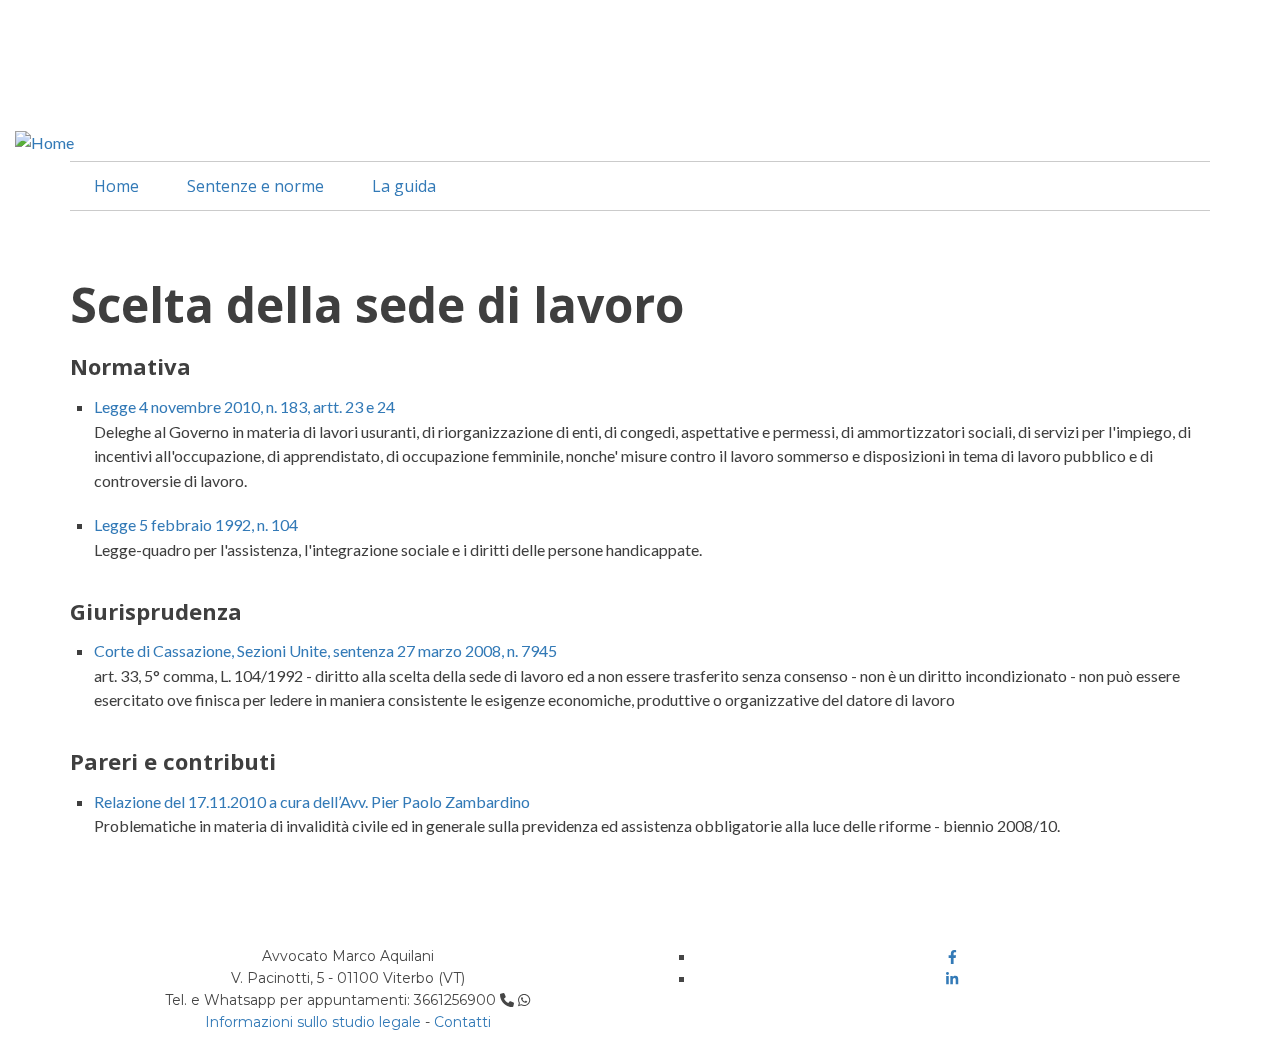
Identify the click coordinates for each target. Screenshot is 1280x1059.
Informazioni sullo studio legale (313, 1022)
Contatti (462, 1022)
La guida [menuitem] (404, 186)
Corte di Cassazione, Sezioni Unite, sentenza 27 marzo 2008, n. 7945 (325, 650)
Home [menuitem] (116, 186)
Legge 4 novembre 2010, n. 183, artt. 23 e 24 (244, 406)
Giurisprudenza (156, 611)
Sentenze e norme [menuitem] (255, 186)
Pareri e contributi (173, 761)
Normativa (130, 366)
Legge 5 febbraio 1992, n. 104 (196, 524)
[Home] (44, 140)
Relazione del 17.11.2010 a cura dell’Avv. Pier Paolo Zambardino (312, 801)
